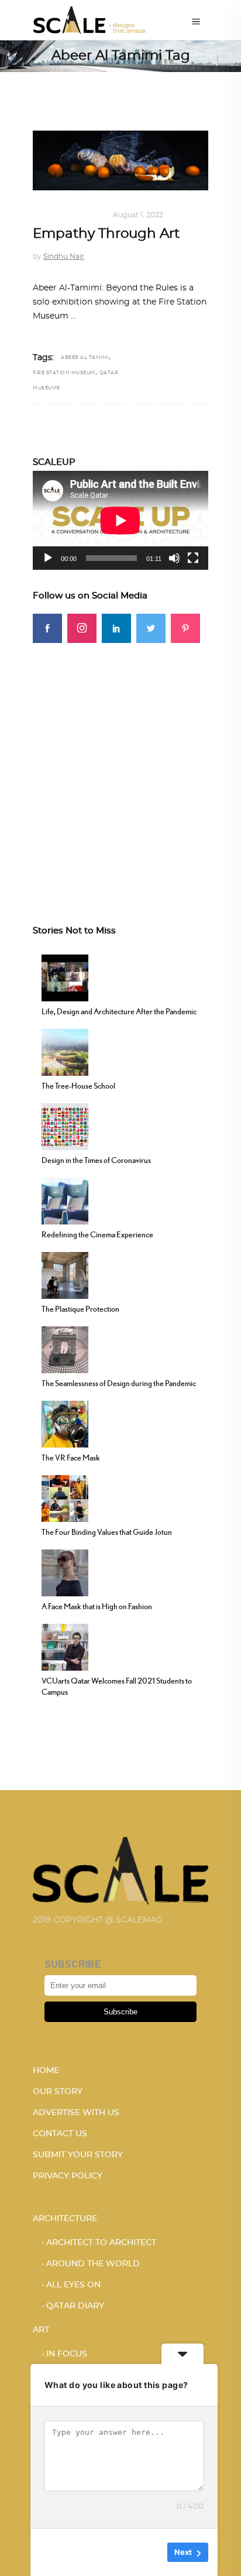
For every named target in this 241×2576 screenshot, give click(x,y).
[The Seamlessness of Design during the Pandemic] (65, 1348)
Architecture (65, 2219)
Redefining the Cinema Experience (97, 1234)
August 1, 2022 (138, 215)
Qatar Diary (75, 2306)
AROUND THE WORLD (93, 2264)
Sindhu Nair (64, 256)
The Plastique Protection (80, 1309)
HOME (46, 2071)
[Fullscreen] (193, 558)
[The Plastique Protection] (65, 1274)
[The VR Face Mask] (65, 1422)
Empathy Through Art (106, 234)
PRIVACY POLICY (68, 2176)
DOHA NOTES (79, 215)
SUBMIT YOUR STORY (78, 2155)
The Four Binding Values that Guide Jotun (107, 1532)
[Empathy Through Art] (120, 160)
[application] (120, 520)
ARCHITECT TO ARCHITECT (101, 2243)
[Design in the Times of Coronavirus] (65, 1125)
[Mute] (174, 558)
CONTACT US (60, 2134)
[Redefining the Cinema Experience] (65, 1199)
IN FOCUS (67, 2354)
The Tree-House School (78, 1086)
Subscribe (120, 2012)
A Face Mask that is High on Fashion (97, 1606)
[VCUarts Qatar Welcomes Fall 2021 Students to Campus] (65, 1646)
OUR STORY (58, 2092)
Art (41, 215)
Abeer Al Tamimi (85, 358)
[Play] (48, 558)
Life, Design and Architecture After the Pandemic (119, 1011)
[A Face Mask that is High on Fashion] (65, 1571)
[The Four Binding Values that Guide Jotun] (65, 1497)
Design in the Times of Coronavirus (96, 1160)
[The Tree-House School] (65, 1051)
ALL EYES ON (73, 2285)
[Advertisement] (120, 764)
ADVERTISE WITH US (76, 2113)
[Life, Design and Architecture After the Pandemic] (65, 976)
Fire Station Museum (64, 373)
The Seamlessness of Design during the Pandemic (119, 1383)
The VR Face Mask (71, 1458)
